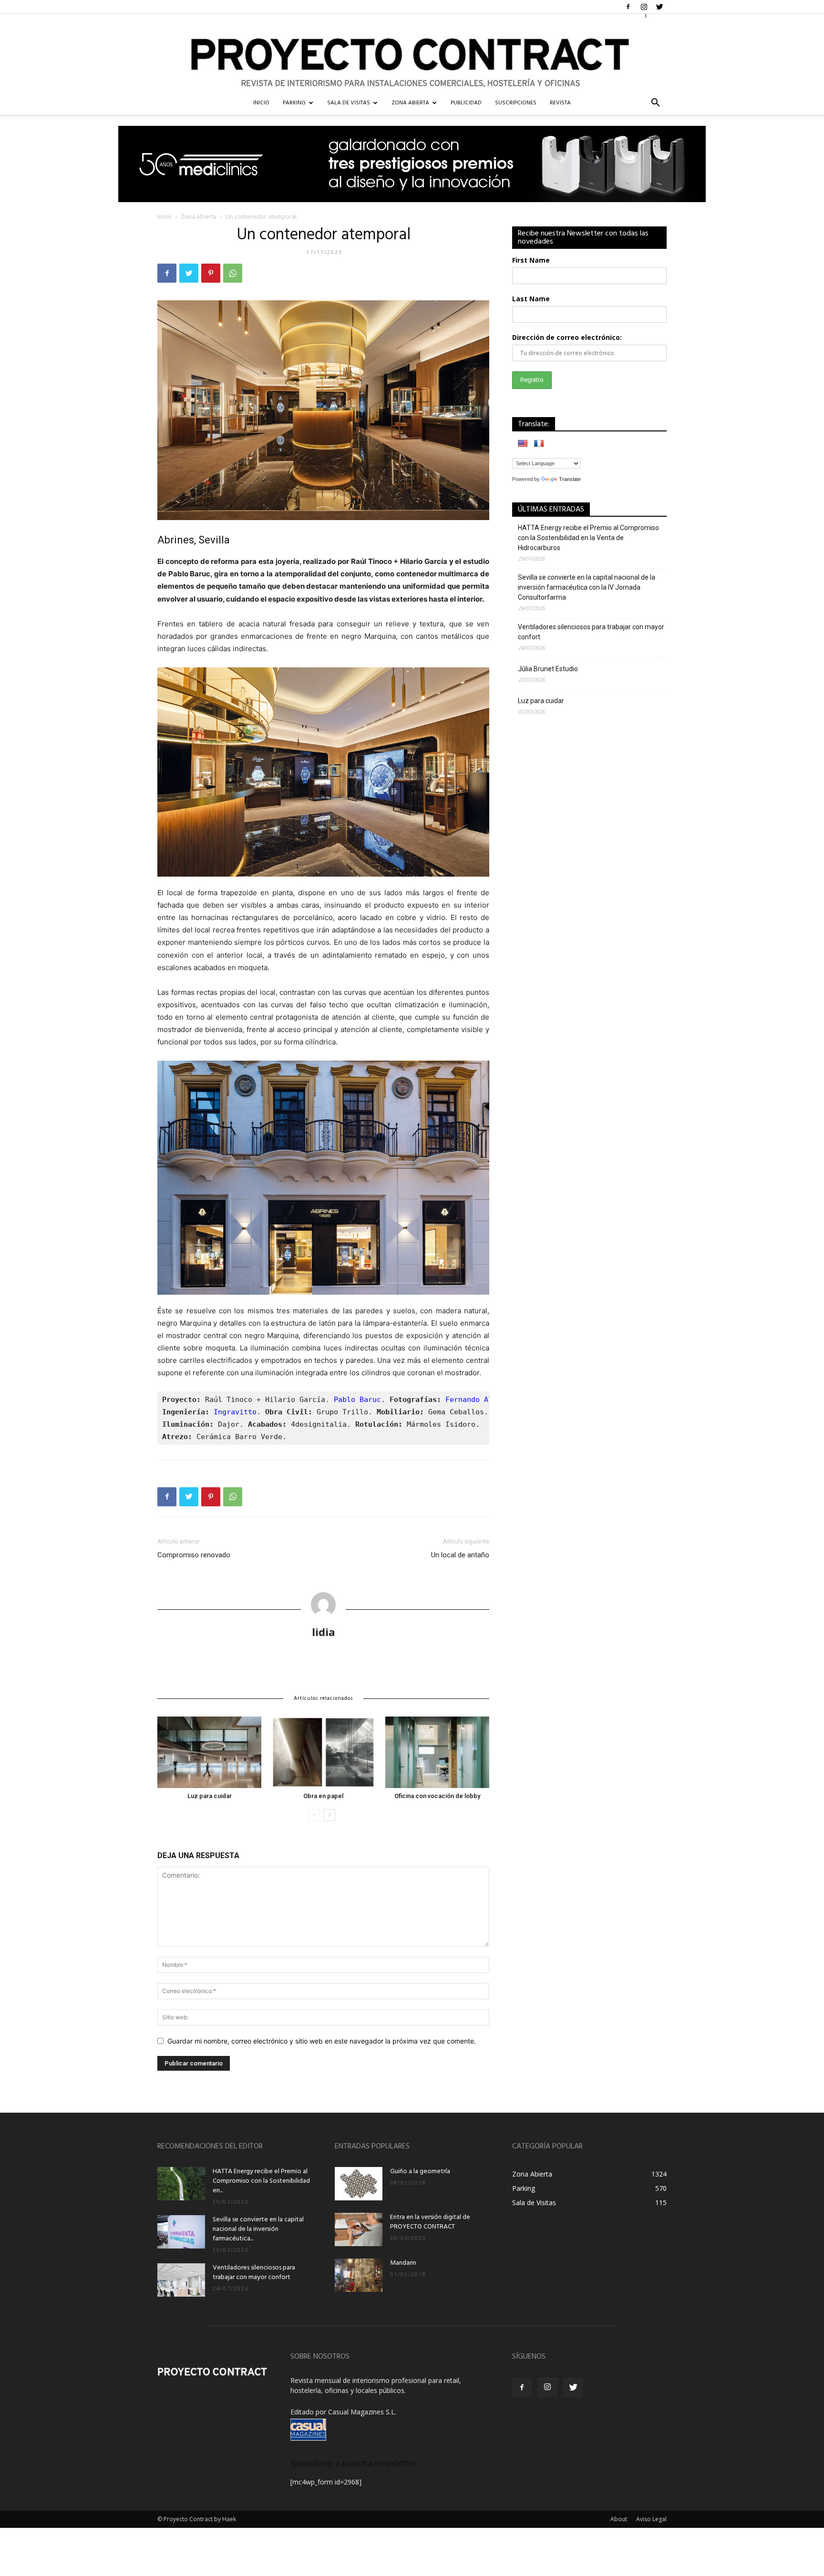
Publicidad (466, 103)
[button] (655, 104)
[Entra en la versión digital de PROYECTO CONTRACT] (359, 2229)
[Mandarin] (359, 2275)
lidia (324, 1632)
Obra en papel (323, 1796)
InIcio (261, 103)
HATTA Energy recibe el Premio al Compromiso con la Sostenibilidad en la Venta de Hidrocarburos (588, 538)
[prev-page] (314, 1815)
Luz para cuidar (210, 1796)
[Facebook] (628, 7)
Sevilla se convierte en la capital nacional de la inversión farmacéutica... (258, 2229)
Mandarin (403, 2263)
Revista (560, 103)
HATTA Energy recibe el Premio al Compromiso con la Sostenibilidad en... (261, 2181)
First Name (531, 260)
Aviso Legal (651, 2519)
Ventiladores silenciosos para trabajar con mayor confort (591, 632)
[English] (523, 443)
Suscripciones (516, 103)
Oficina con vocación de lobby (437, 1796)
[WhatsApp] (233, 273)
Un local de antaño (460, 1555)
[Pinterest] (211, 273)
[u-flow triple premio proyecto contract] (412, 164)
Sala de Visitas (349, 103)
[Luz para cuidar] (209, 1752)
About (619, 2519)
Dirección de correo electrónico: (567, 337)
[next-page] (329, 1815)
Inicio (165, 217)
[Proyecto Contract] (412, 53)
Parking (294, 103)
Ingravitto (235, 1412)
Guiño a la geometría (420, 2172)
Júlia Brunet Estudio (548, 669)
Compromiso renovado (194, 1555)
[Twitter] (659, 7)
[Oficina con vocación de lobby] (437, 1752)
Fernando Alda (473, 1400)
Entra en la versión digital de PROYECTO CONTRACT (430, 2222)
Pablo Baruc (357, 1400)
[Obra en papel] (323, 1752)
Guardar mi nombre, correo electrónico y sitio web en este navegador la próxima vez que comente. (322, 2041)
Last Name (531, 299)
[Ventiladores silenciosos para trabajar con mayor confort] (181, 2280)
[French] (539, 443)
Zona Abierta (410, 103)
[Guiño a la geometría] (359, 2184)
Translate (570, 479)
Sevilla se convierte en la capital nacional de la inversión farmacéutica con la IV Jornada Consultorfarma (587, 587)
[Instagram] (644, 7)
